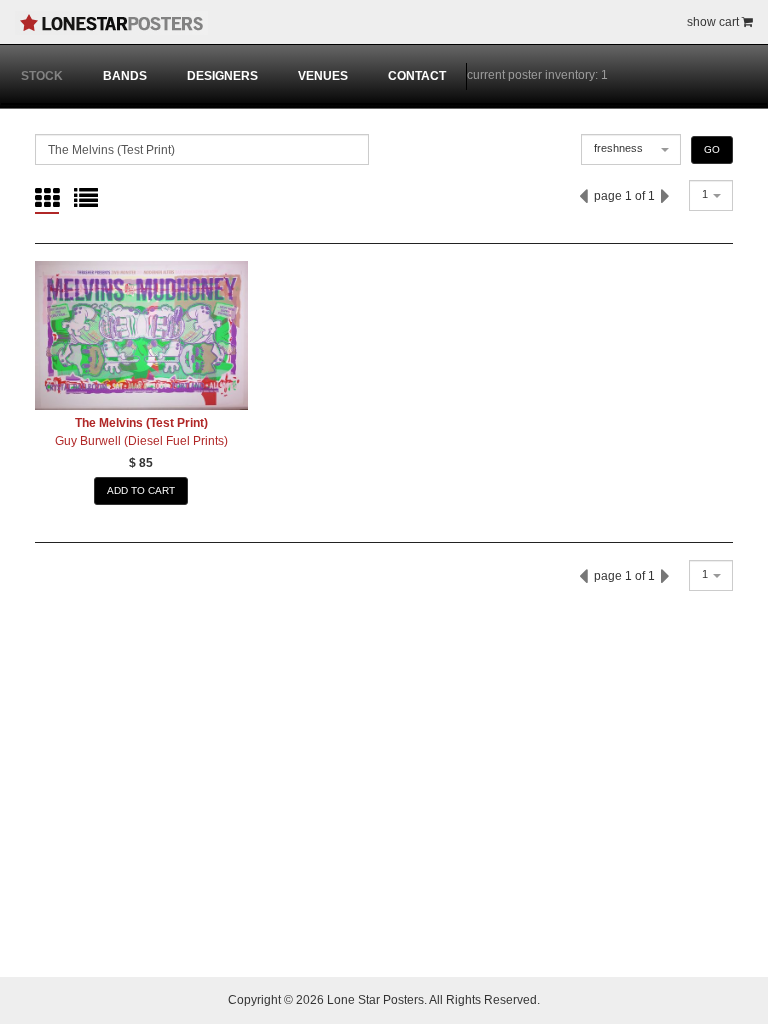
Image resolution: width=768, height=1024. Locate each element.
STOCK (42, 76)
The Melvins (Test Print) (141, 423)
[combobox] (631, 149)
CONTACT (417, 76)
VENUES (323, 76)
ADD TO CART (141, 490)
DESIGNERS (222, 76)
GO (712, 149)
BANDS (125, 76)
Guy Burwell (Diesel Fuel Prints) (141, 441)
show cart (714, 22)
